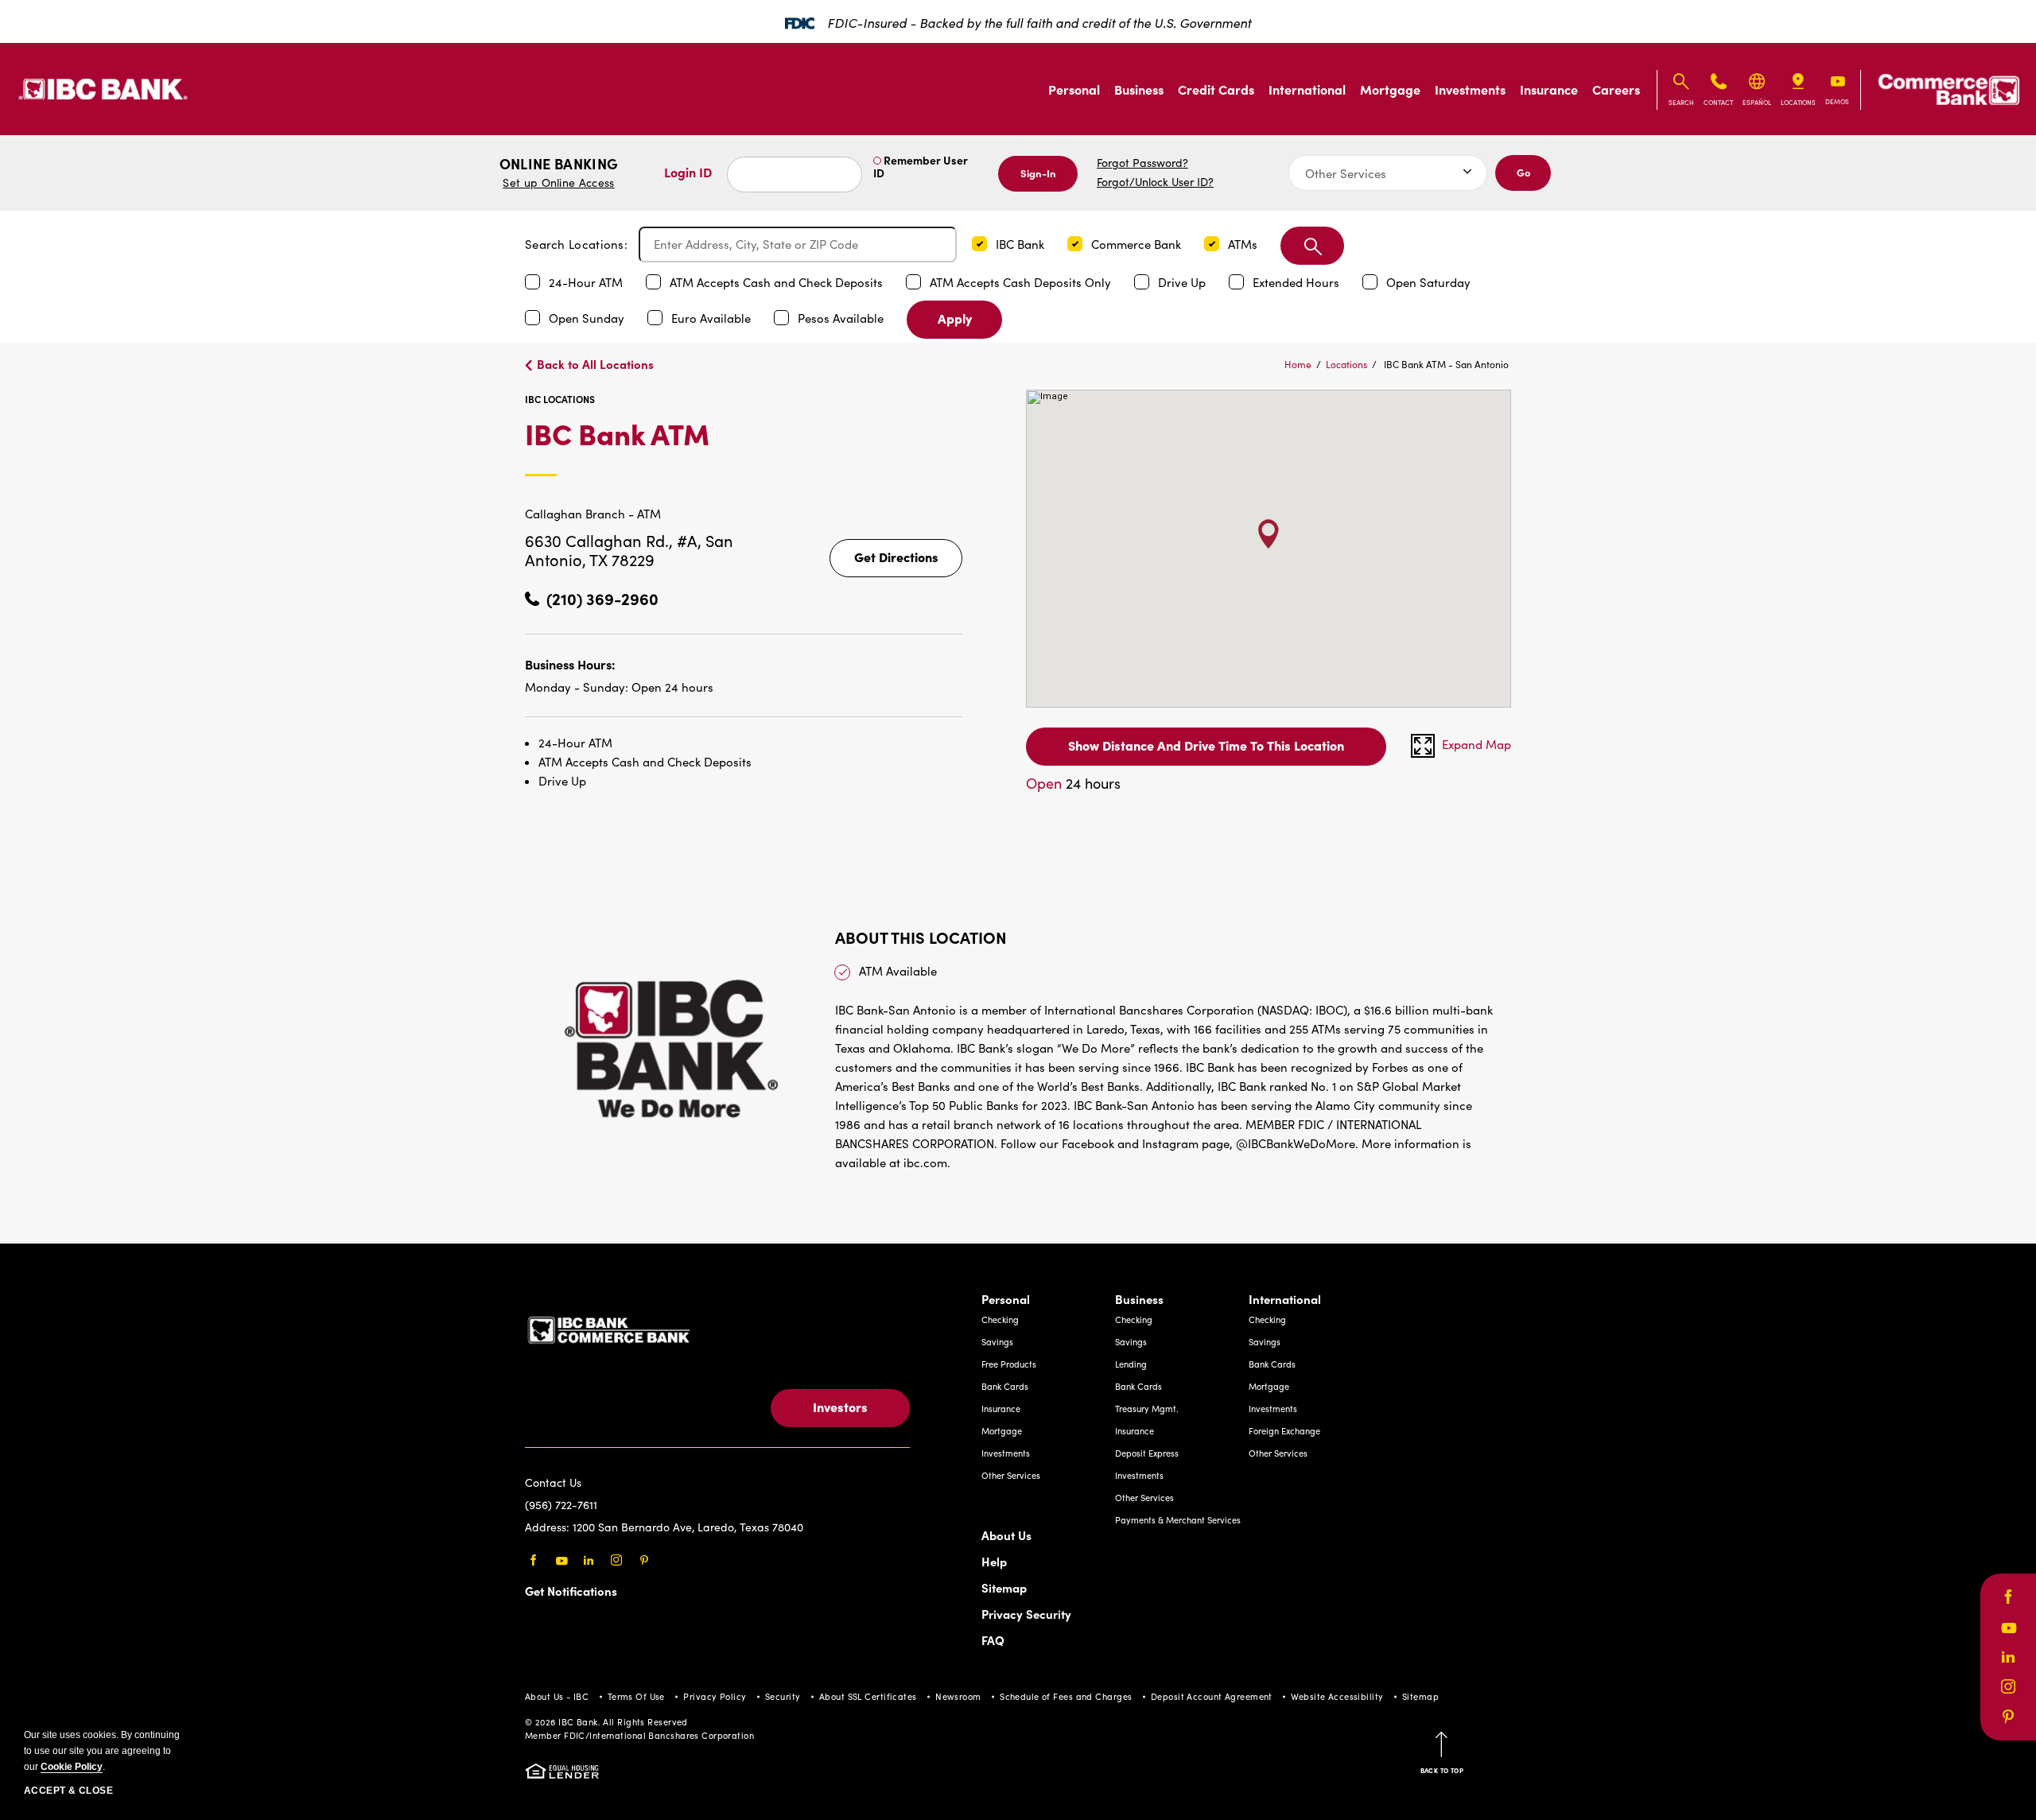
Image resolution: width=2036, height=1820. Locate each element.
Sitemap (1004, 1587)
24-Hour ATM (587, 282)
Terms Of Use (636, 1696)
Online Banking (559, 172)
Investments (1470, 89)
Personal (1074, 89)
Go (1523, 172)
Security (783, 1696)
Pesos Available (842, 318)
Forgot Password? (1142, 163)
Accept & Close (68, 1791)
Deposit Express (1147, 1453)
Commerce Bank (1138, 244)
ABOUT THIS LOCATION (921, 937)
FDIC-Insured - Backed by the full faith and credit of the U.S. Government (1039, 23)
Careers (1616, 89)
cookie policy (72, 1767)
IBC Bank (1022, 244)
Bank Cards (1005, 1386)
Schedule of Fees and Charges (1066, 1696)
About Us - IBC (557, 1696)
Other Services (1011, 1475)
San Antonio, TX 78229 (629, 550)
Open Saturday (1428, 282)
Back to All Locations (595, 364)
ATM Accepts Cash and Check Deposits (778, 282)
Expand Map (1476, 744)
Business (1139, 89)
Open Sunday (588, 318)
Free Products (1009, 1364)
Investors (840, 1407)
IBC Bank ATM (695, 446)
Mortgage (1390, 89)
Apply (955, 318)
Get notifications (571, 1591)
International (1307, 89)
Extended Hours (1298, 282)
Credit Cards (1216, 89)
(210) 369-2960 (602, 598)
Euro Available (713, 318)
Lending (1131, 1364)
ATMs (1244, 244)
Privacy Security (1026, 1614)
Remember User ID (921, 166)
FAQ (993, 1640)
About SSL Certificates (868, 1696)
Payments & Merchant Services (1178, 1520)
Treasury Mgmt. (1147, 1409)
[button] (979, 244)
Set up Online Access (558, 182)
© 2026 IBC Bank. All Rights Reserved (606, 1722)
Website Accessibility (1337, 1696)
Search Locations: (576, 244)
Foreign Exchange (1284, 1431)
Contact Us (553, 1482)
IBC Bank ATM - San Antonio (1446, 364)
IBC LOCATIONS (560, 399)
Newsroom (958, 1696)
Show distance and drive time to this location (1206, 745)
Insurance (1549, 89)
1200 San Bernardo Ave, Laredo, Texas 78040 (688, 1527)
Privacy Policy (715, 1696)
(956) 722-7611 (561, 1505)
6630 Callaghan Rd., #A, (615, 540)
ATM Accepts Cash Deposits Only (1022, 282)
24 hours (1073, 783)
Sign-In (1038, 173)
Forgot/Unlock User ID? (1155, 182)
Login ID (688, 172)
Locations (1346, 364)
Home (1298, 364)
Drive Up (1183, 282)
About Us (1006, 1535)
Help (994, 1561)
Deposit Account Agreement (1212, 1696)
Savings (997, 1342)
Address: (549, 1527)
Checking (1000, 1319)
